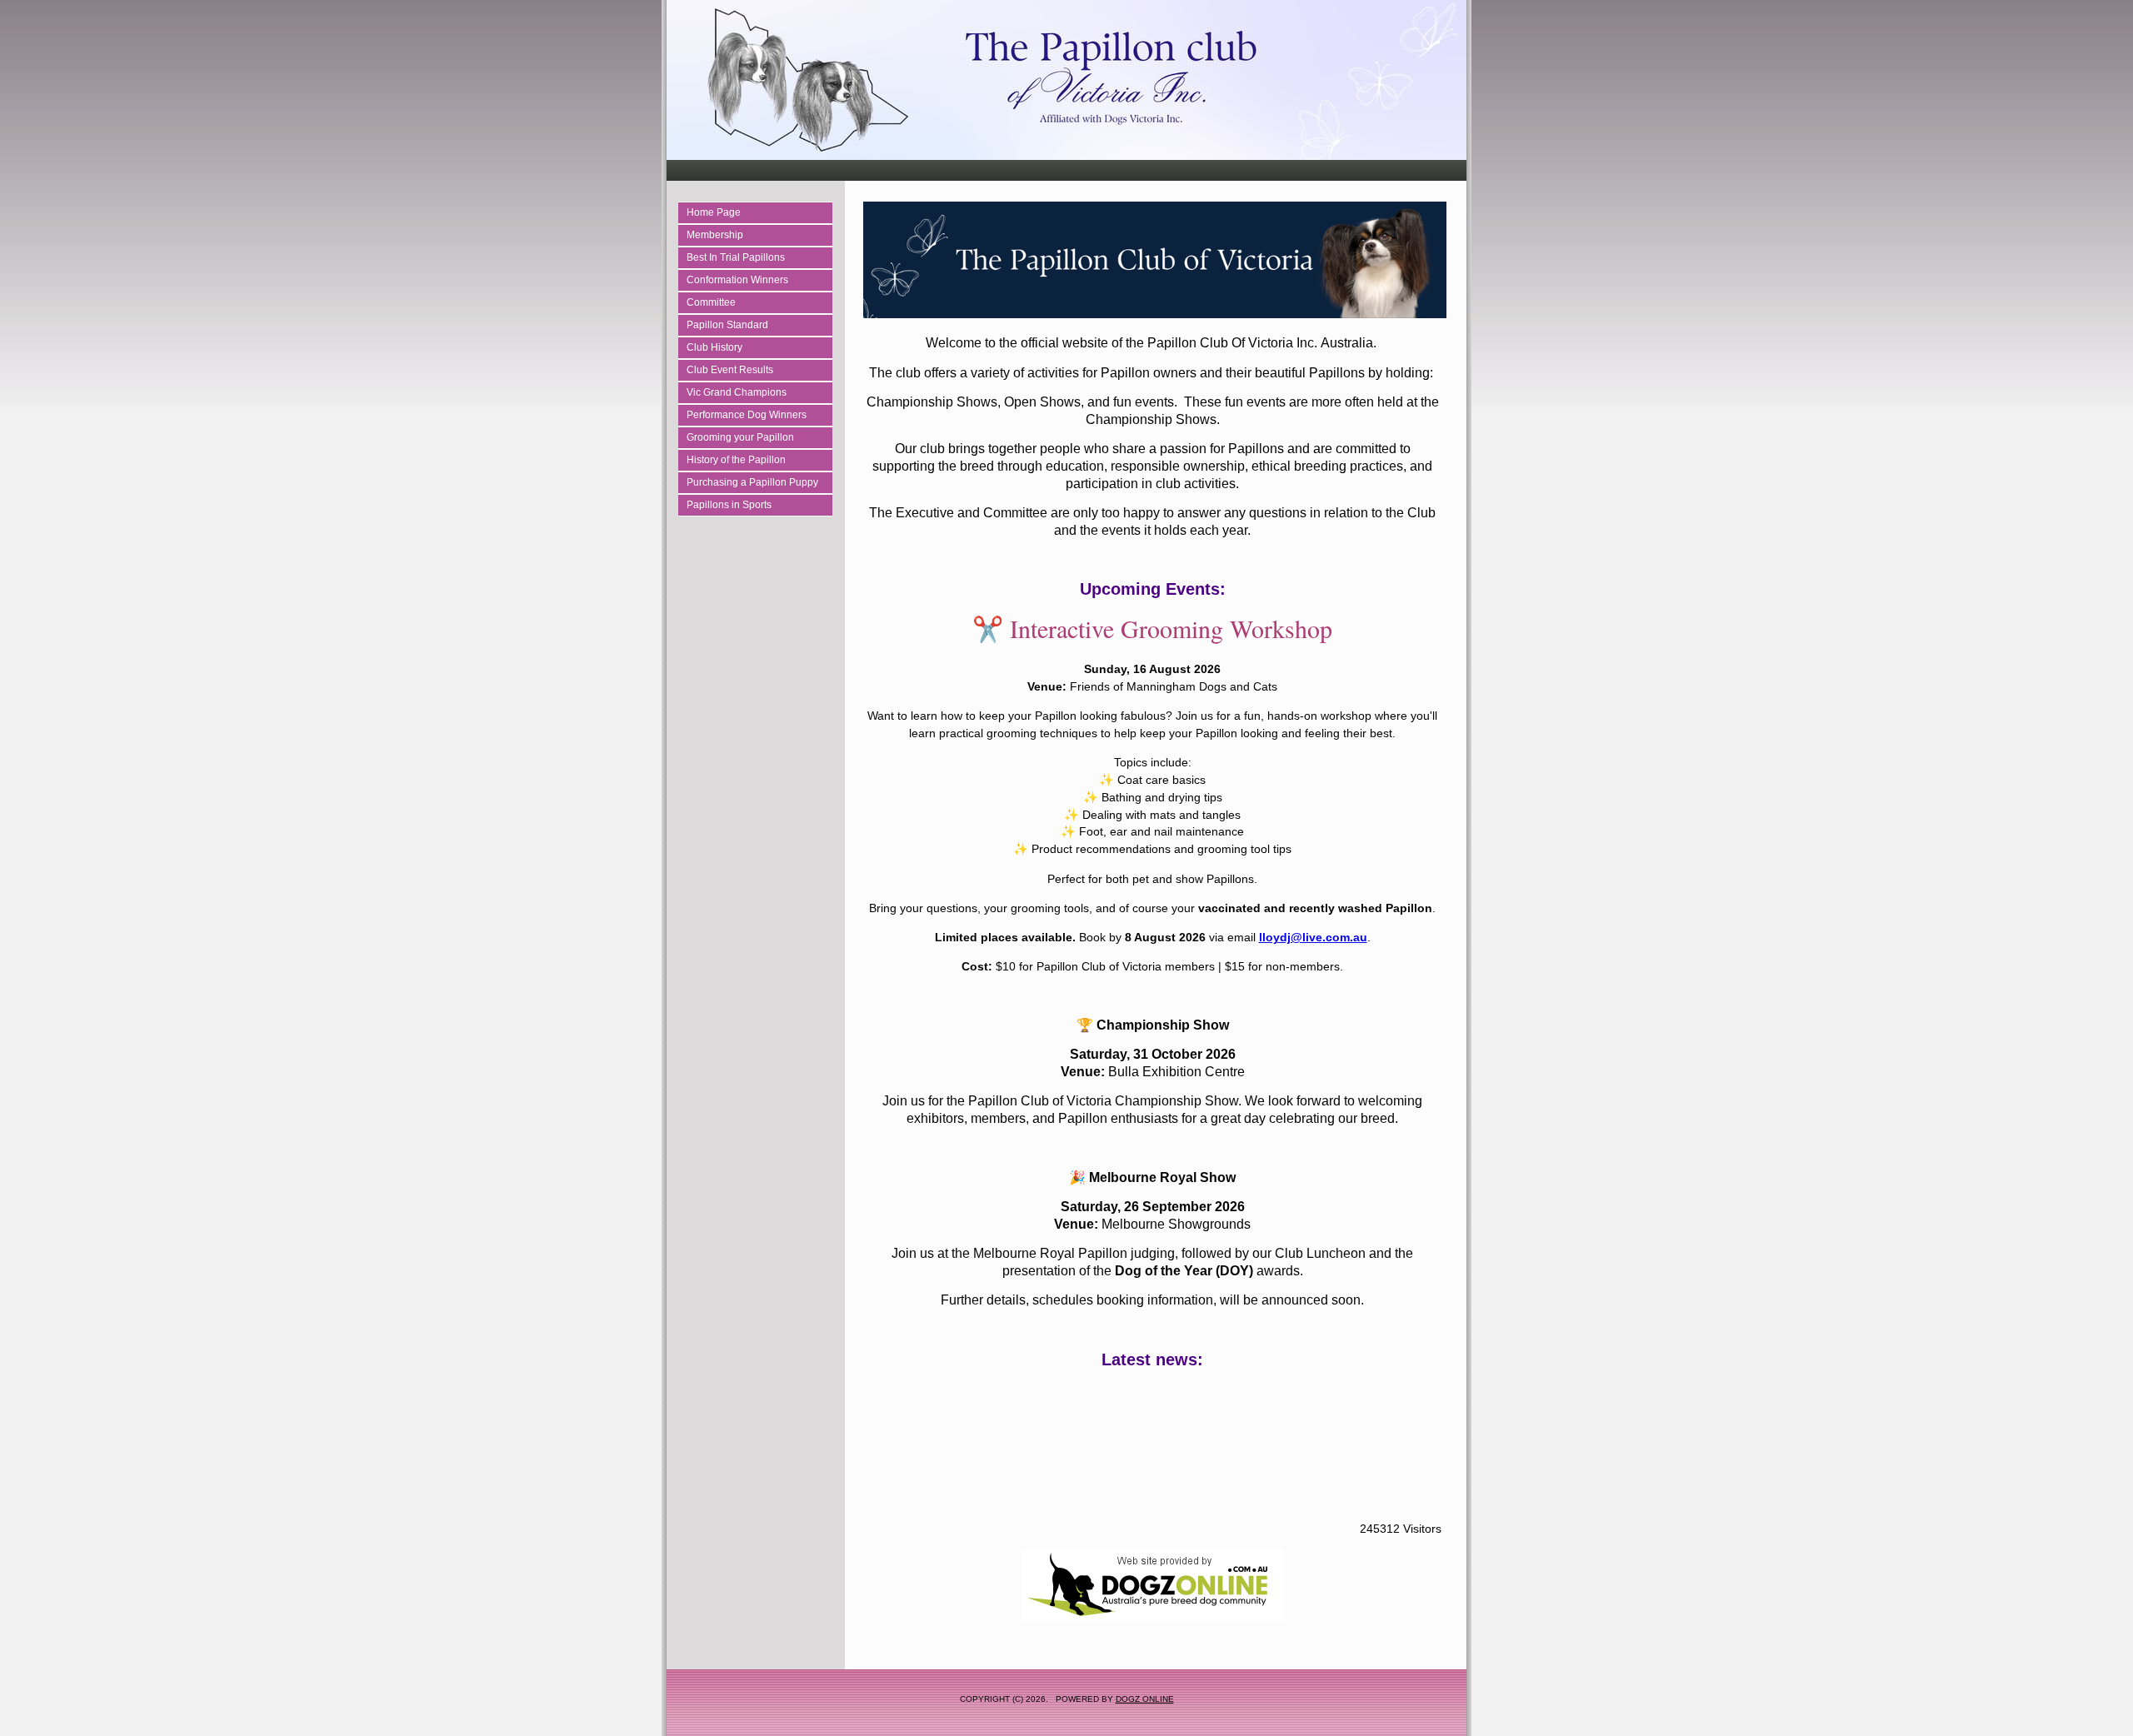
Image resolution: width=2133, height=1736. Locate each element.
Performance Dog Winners (747, 415)
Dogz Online (1145, 1699)
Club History (714, 347)
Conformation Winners (737, 280)
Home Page (714, 212)
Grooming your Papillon (740, 437)
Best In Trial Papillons (736, 257)
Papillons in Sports (729, 505)
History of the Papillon (736, 460)
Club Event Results (730, 370)
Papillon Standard (727, 325)
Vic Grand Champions (737, 392)
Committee (711, 302)
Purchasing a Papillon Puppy (752, 482)
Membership (715, 235)
